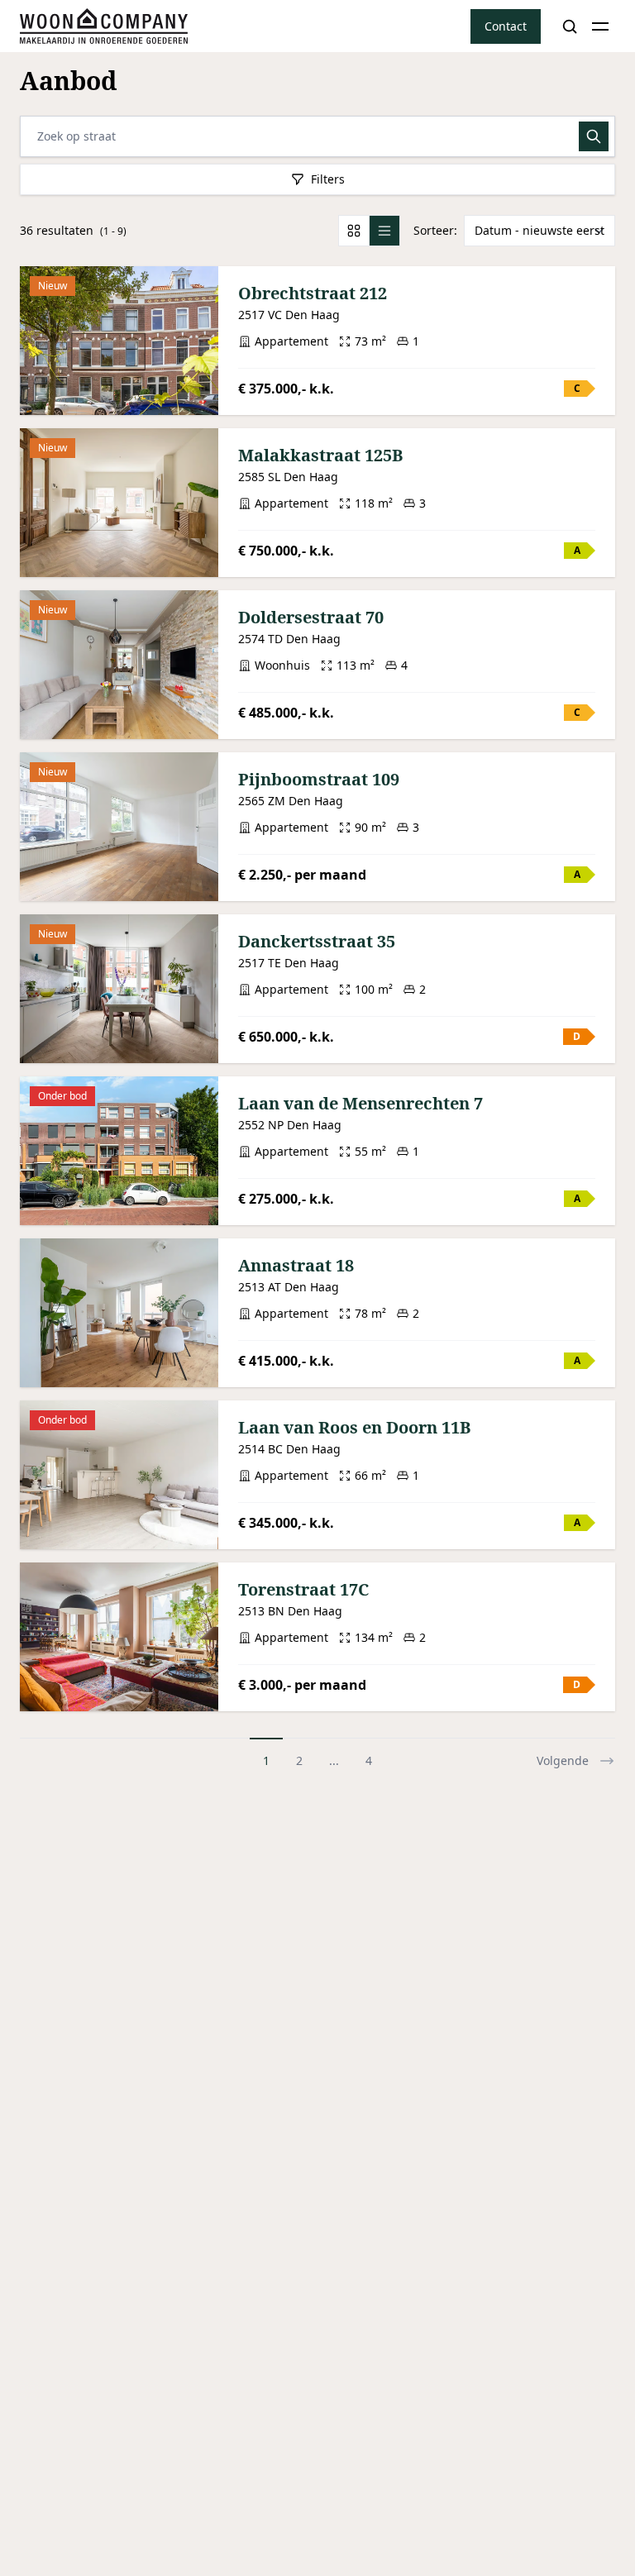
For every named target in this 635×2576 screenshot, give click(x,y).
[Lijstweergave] (384, 231)
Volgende (563, 1760)
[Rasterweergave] (354, 231)
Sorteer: (435, 230)
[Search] (570, 26)
